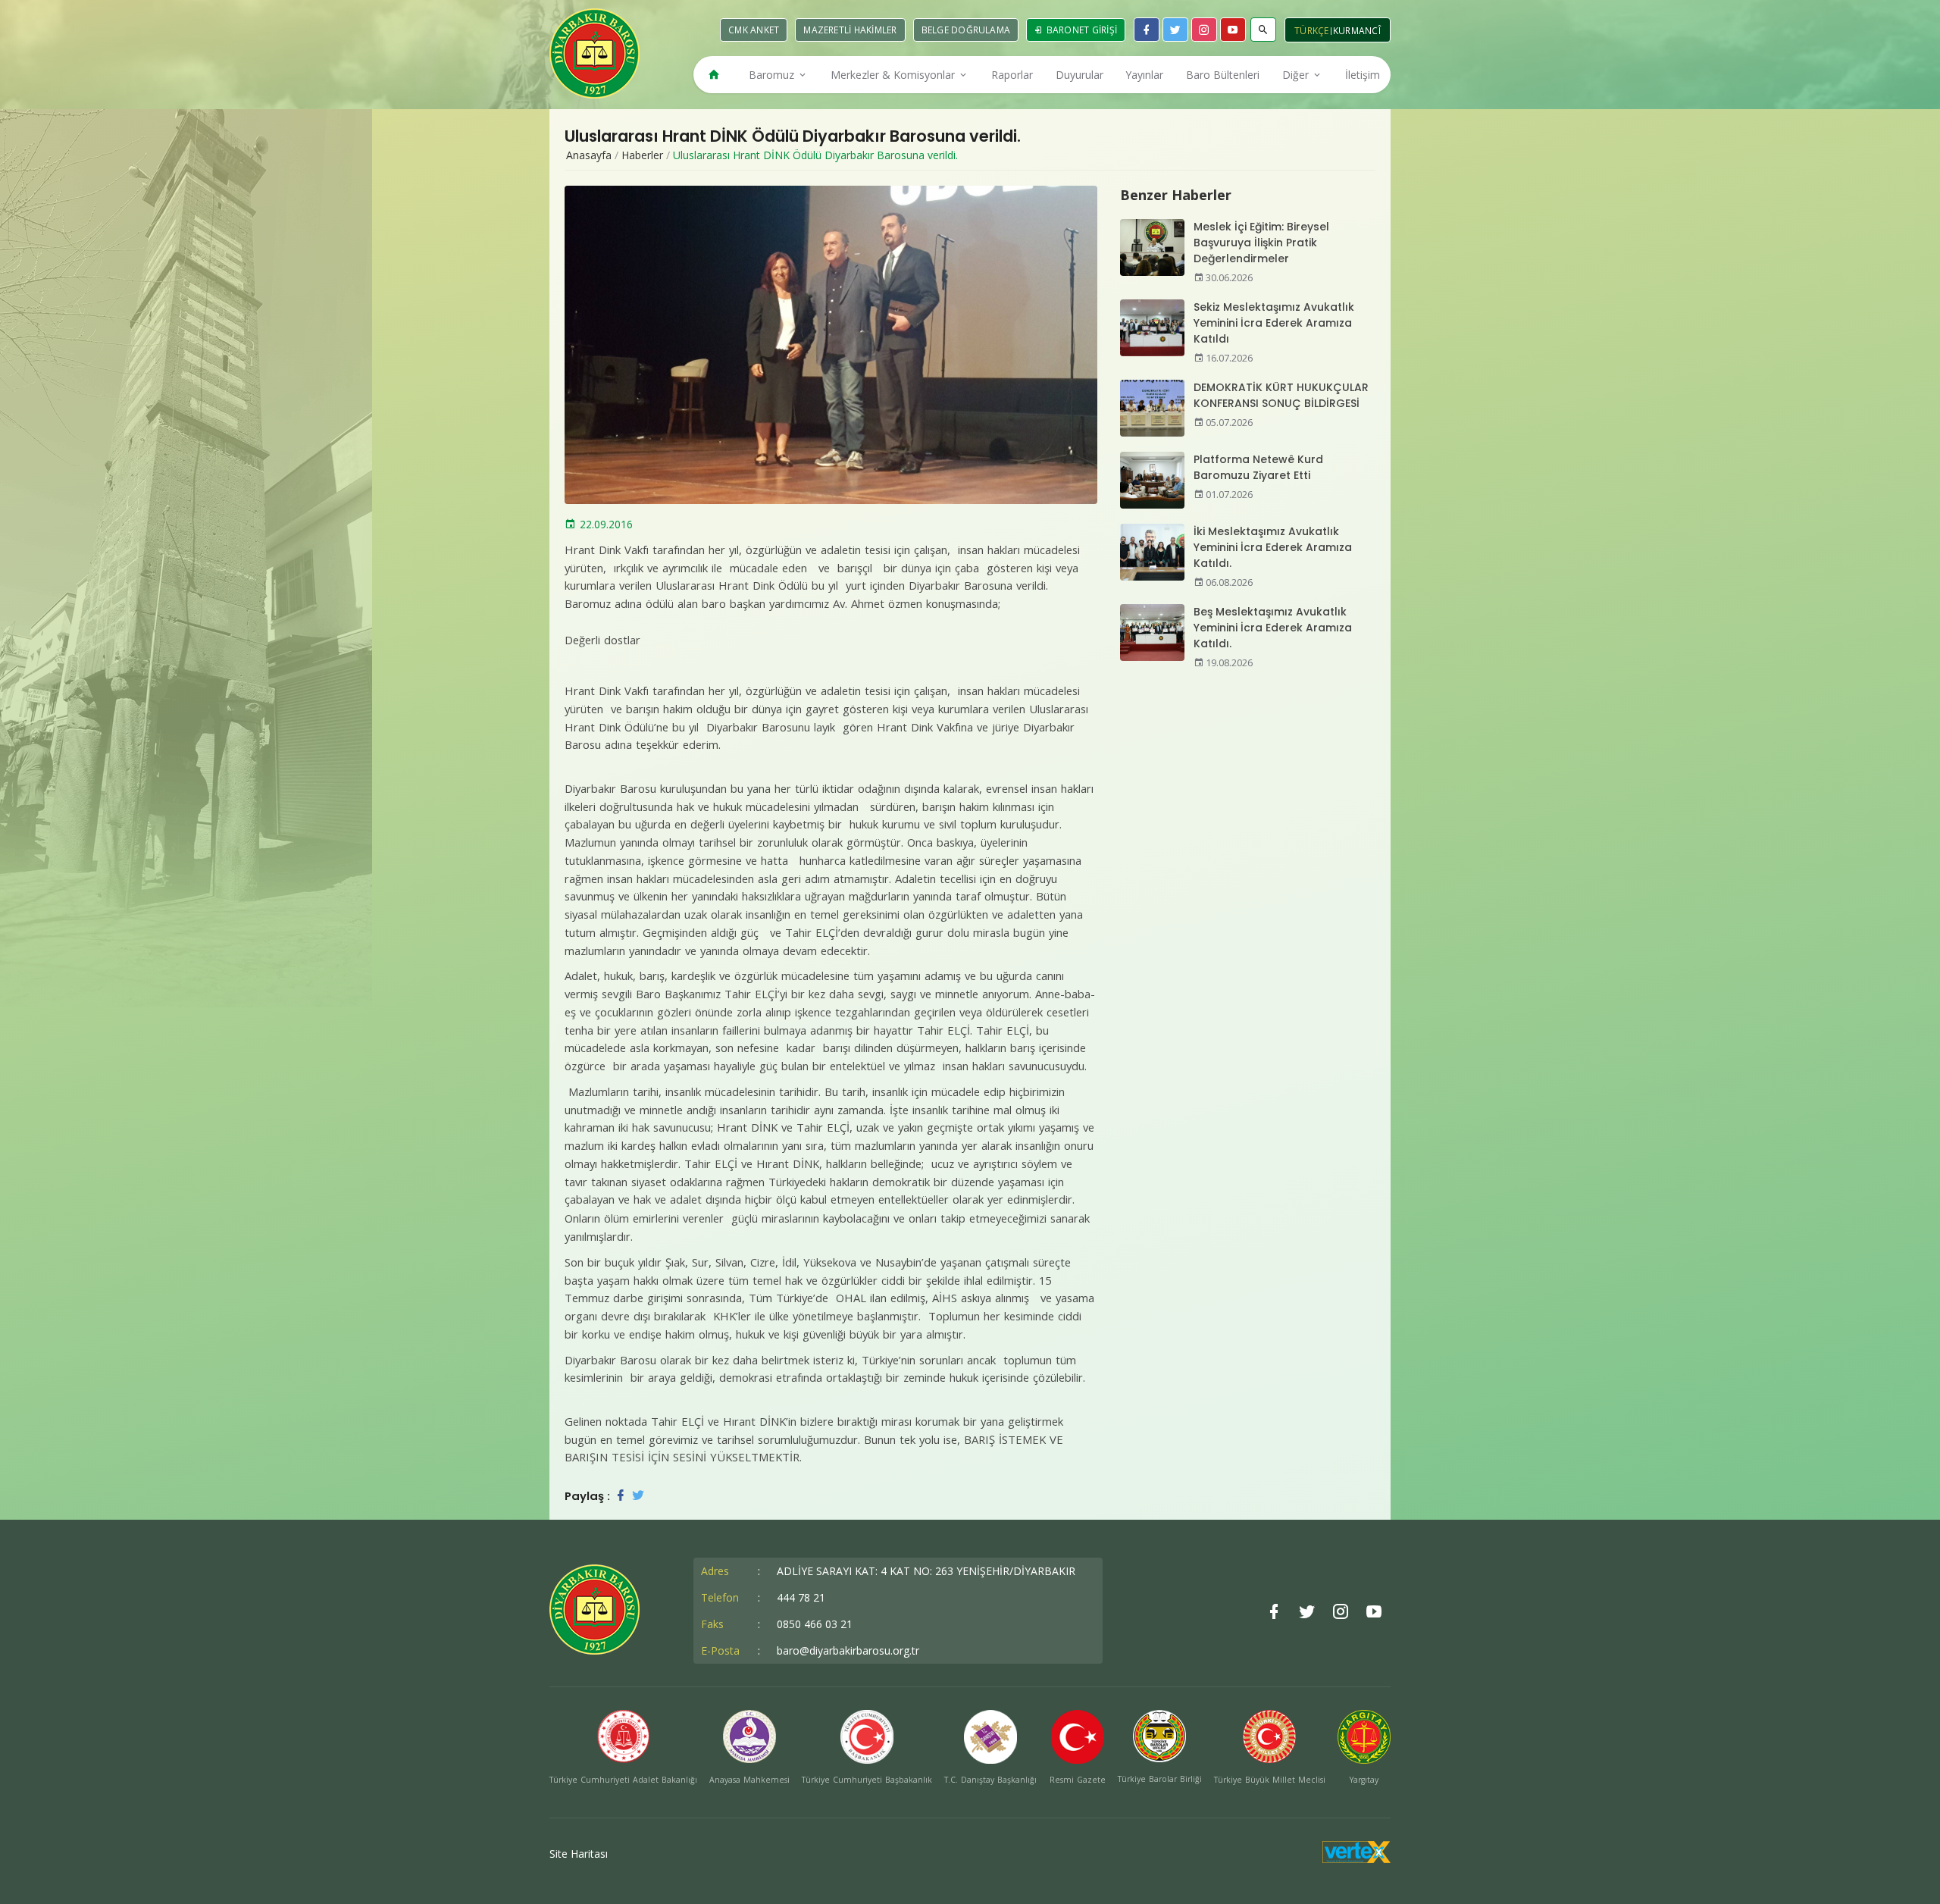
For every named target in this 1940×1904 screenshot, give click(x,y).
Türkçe (1312, 31)
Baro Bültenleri (1223, 75)
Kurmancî (1357, 31)
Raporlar (1012, 75)
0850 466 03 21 (815, 1624)
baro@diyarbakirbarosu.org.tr (848, 1650)
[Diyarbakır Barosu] (595, 53)
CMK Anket (754, 30)
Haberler (642, 155)
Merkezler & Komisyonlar (894, 75)
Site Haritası (579, 1854)
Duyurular (1080, 75)
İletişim (1363, 75)
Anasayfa (589, 155)
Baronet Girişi (1080, 30)
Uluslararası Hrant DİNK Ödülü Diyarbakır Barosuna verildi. (815, 155)
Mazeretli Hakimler (850, 30)
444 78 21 (801, 1597)
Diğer (1297, 75)
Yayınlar (1144, 75)
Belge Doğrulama (966, 30)
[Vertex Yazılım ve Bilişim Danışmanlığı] (1356, 1859)
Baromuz (773, 75)
